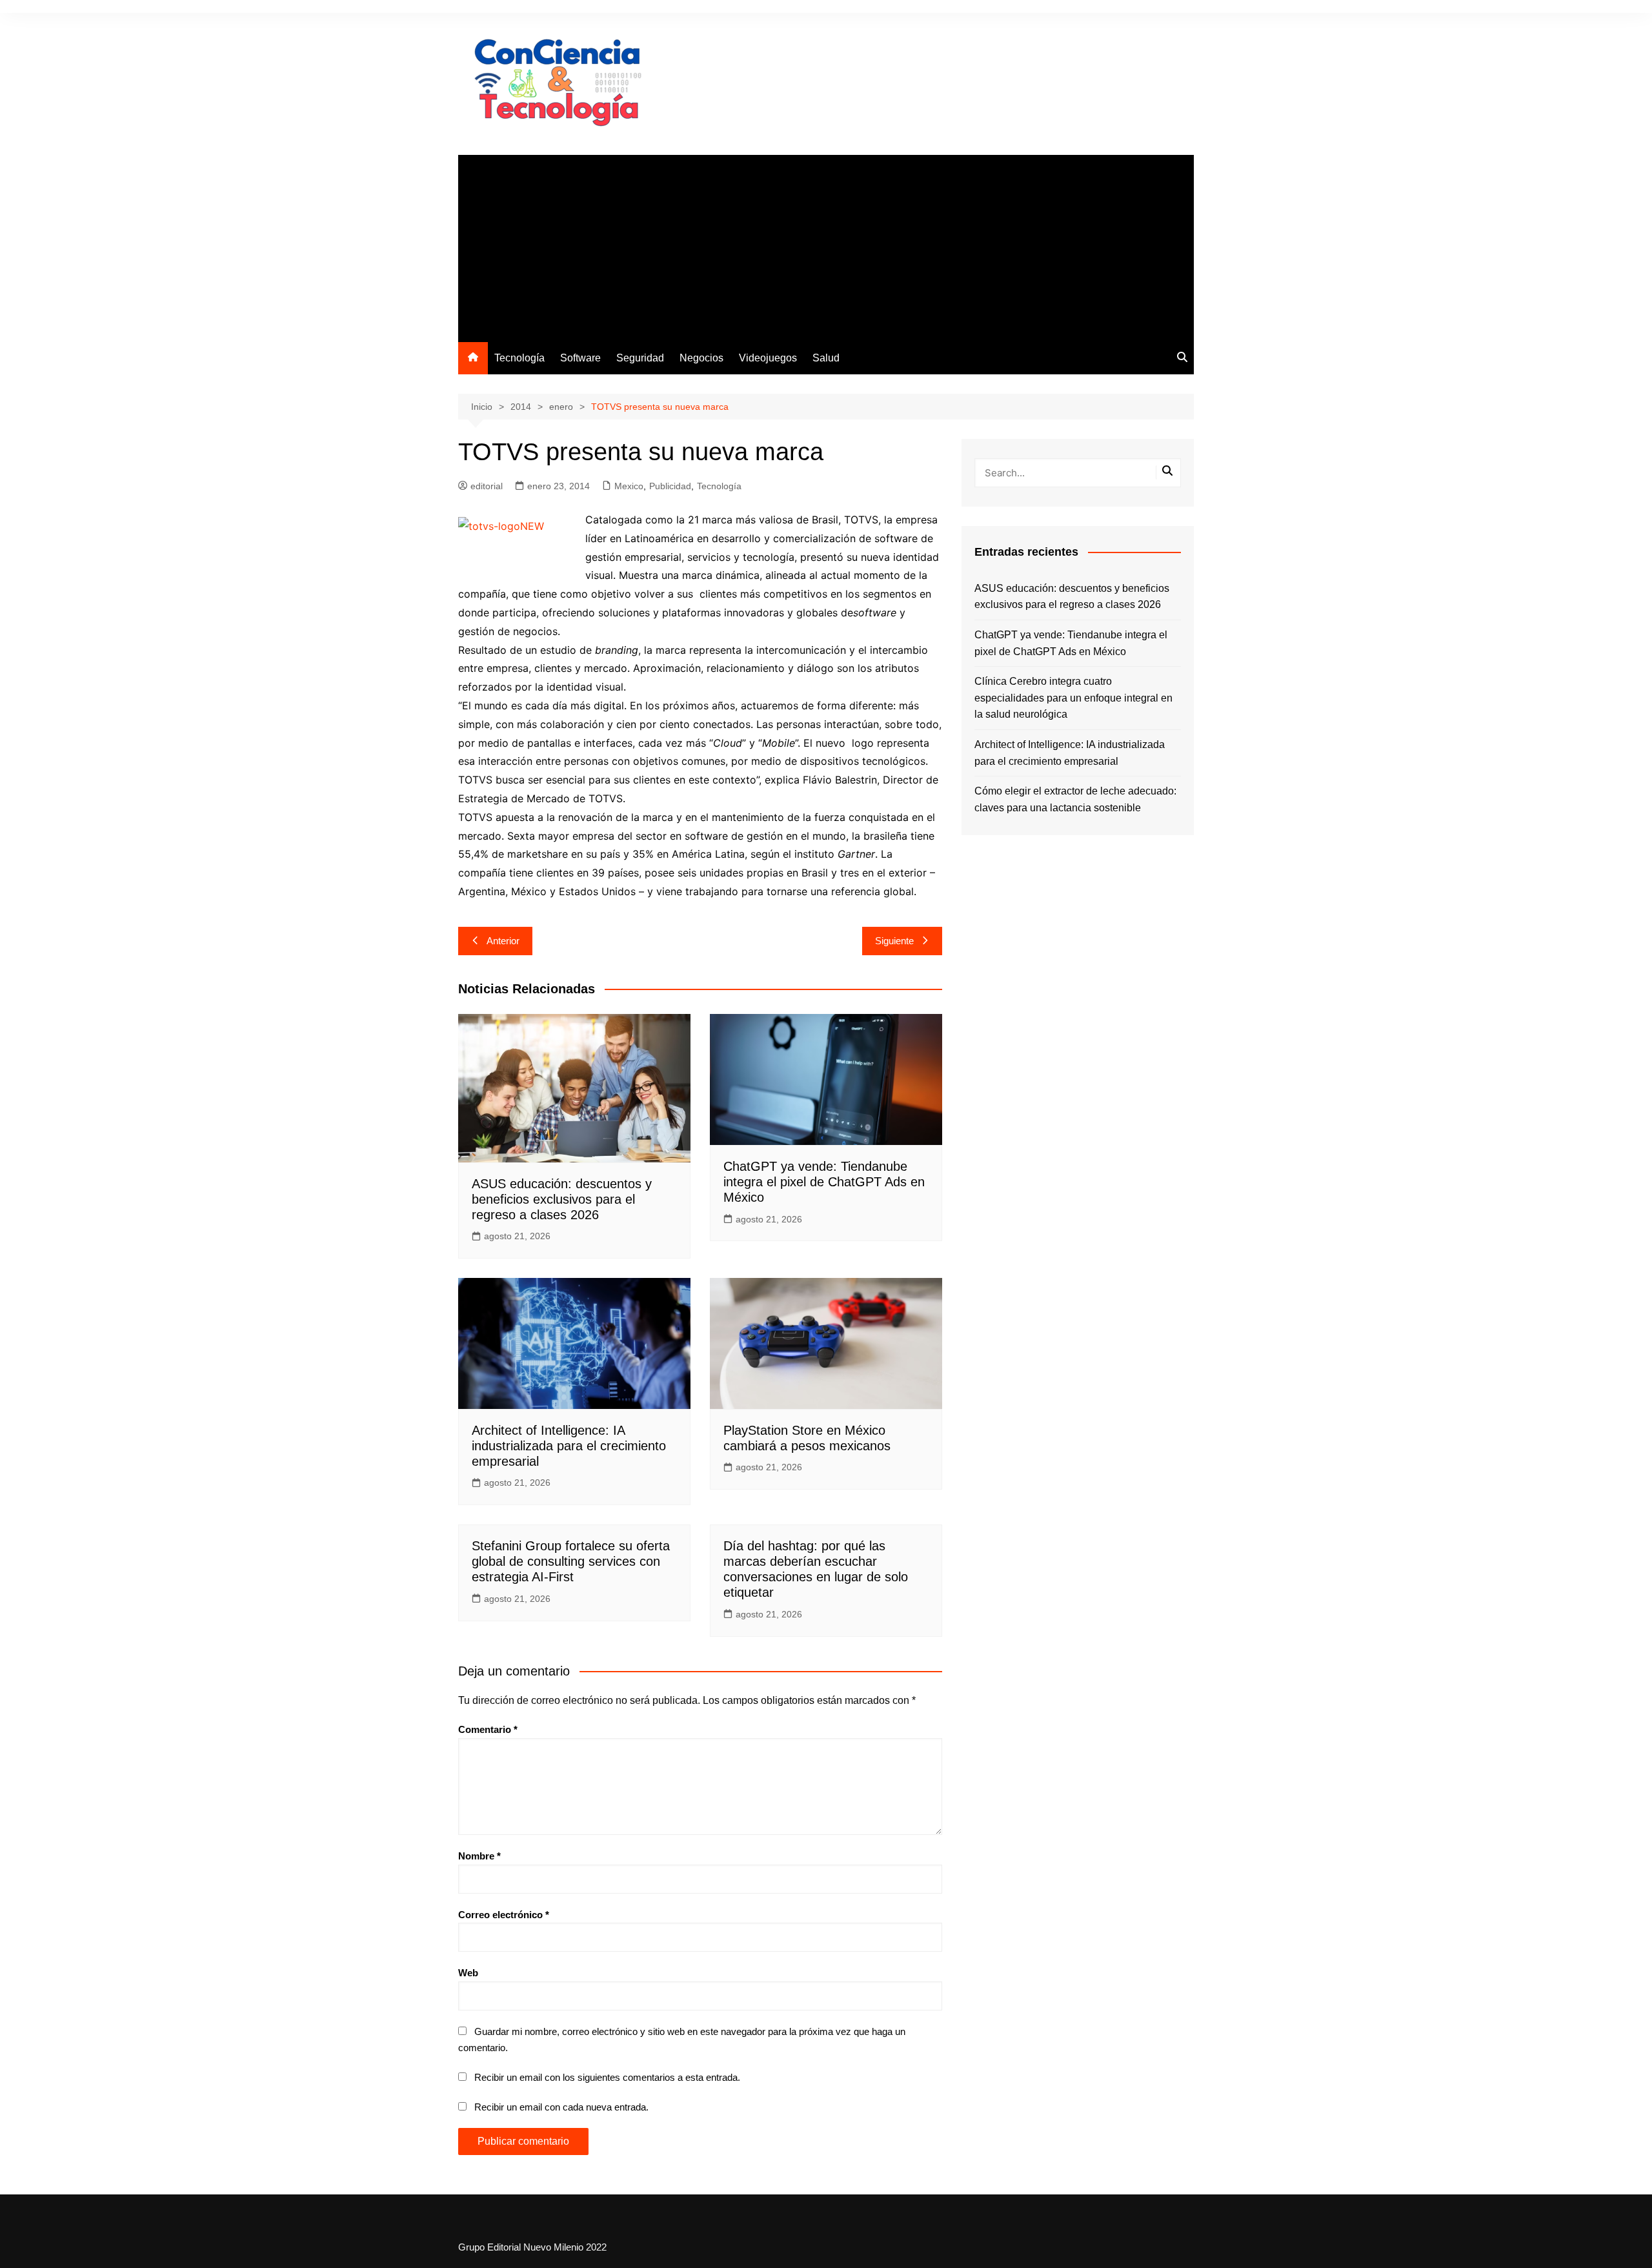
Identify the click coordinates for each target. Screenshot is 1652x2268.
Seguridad (640, 358)
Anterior (503, 941)
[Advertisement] (826, 245)
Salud (826, 358)
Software (580, 358)
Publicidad (670, 486)
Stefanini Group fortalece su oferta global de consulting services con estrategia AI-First (571, 1561)
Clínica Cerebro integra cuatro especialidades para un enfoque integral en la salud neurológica (1073, 698)
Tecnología (519, 358)
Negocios (701, 358)
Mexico (629, 486)
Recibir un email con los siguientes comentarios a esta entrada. (607, 2077)
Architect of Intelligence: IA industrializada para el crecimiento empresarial (569, 1446)
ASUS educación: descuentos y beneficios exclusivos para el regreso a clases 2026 (562, 1199)
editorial (487, 486)
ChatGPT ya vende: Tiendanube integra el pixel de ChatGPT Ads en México (824, 1182)
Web (468, 1973)
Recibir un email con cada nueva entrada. (561, 2107)
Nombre (479, 1856)
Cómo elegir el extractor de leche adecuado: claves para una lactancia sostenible (1075, 799)
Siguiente (894, 941)
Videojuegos (768, 358)
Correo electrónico (504, 1915)
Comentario (488, 1729)
